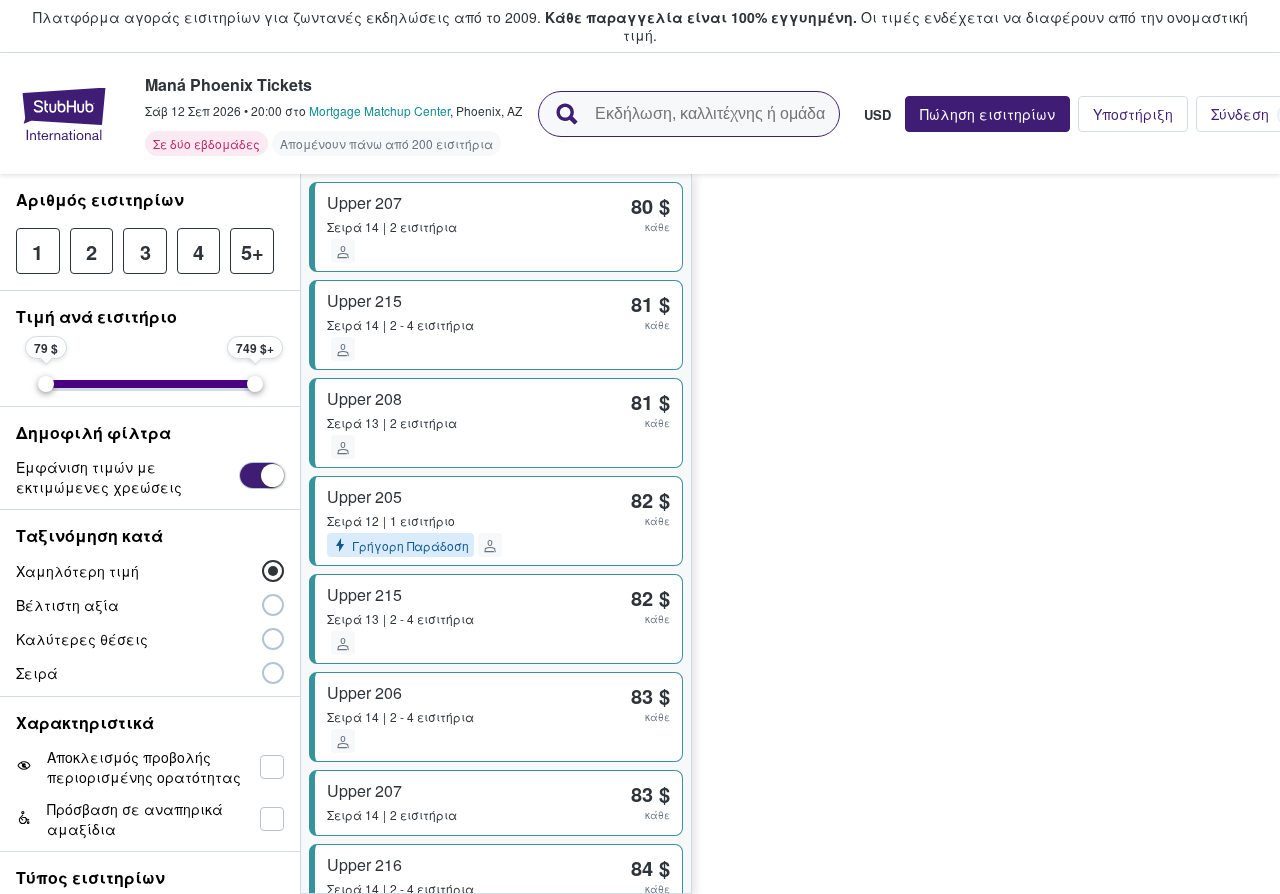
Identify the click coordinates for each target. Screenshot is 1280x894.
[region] (986, 534)
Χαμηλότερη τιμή (77, 571)
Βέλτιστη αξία (67, 605)
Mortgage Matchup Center (379, 110)
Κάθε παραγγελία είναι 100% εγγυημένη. (701, 17)
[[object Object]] (261, 475)
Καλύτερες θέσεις (82, 639)
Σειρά (37, 673)
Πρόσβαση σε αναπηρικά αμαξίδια (135, 819)
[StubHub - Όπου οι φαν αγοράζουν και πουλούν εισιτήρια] (64, 114)
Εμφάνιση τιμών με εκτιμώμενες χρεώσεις (99, 477)
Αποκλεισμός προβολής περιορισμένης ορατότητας (144, 767)
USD (877, 114)
